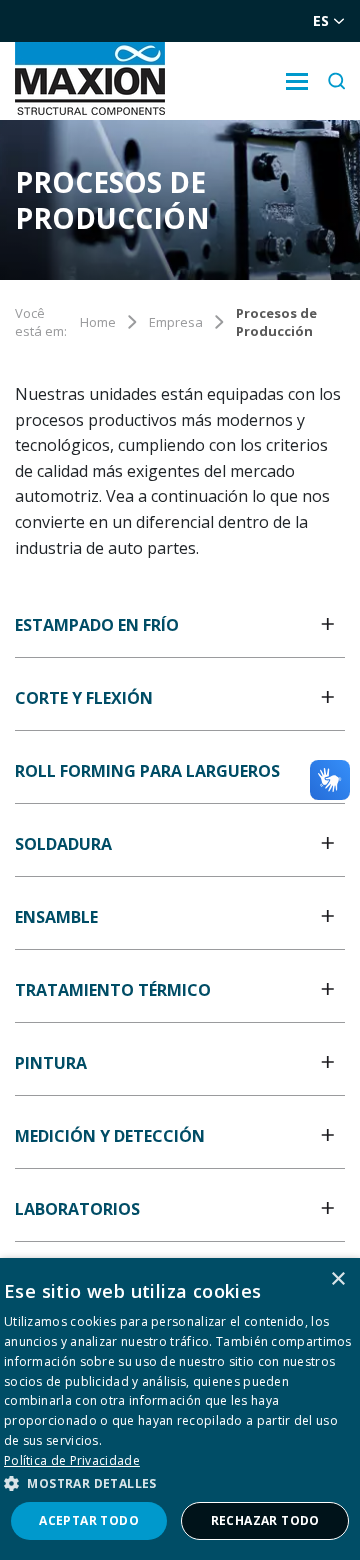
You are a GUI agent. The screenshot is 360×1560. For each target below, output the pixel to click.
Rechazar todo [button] (265, 1520)
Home (98, 322)
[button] (180, 1482)
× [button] (337, 1279)
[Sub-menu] (297, 81)
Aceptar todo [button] (89, 1520)
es (321, 20)
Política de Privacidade (72, 1460)
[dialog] (180, 1409)
